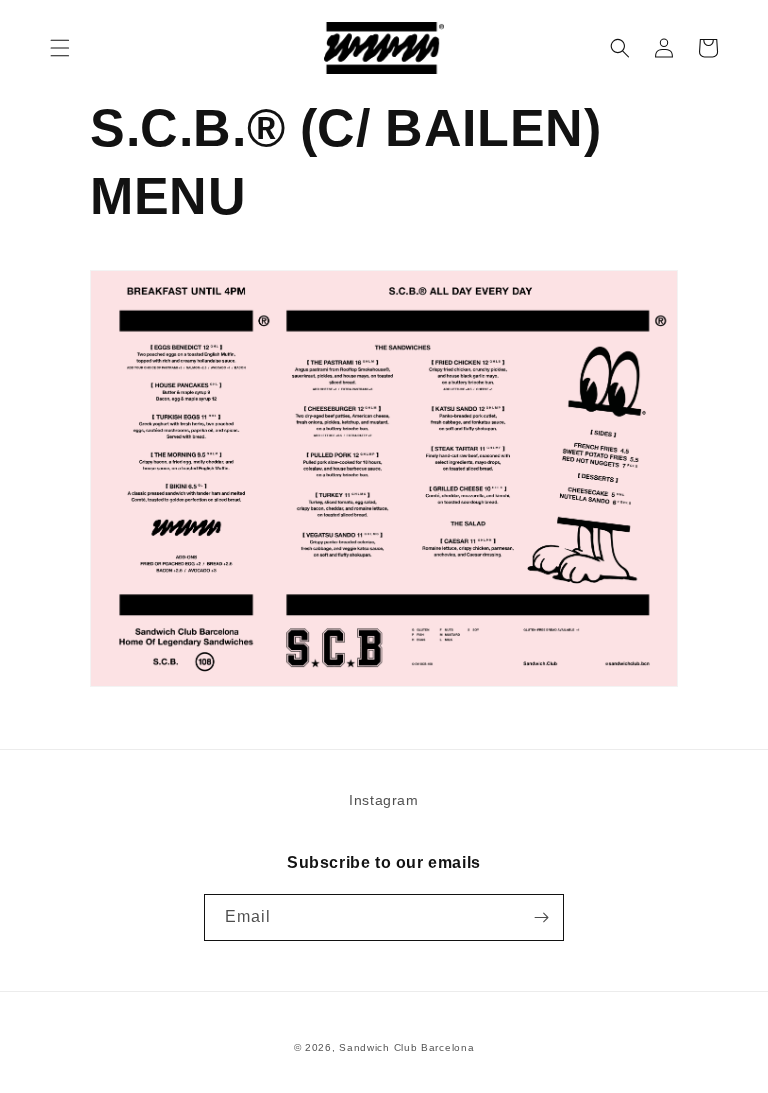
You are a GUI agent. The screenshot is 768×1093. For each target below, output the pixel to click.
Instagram (383, 800)
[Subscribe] (541, 917)
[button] (60, 48)
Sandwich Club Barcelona (406, 1047)
